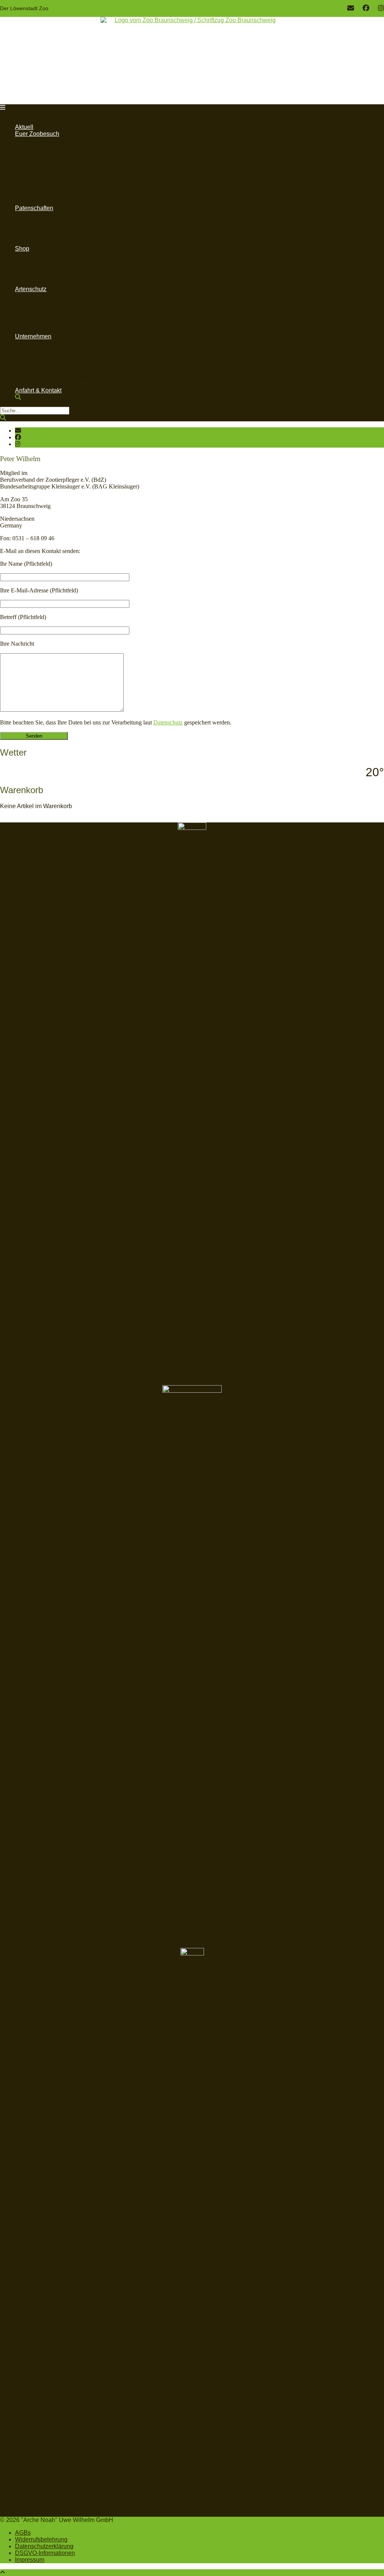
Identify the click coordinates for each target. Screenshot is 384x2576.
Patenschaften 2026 (57, 235)
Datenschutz (168, 722)
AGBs (23, 2533)
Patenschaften (34, 208)
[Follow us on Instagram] (381, 8)
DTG (36, 296)
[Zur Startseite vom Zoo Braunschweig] (192, 59)
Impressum (30, 2560)
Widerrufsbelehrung (41, 2539)
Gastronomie (47, 147)
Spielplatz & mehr (54, 174)
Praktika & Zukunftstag (60, 377)
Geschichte (45, 357)
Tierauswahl (46, 222)
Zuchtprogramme (53, 330)
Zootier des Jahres (55, 323)
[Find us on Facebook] (366, 8)
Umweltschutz (49, 350)
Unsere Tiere (47, 181)
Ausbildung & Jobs (55, 370)
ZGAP (38, 316)
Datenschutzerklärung (44, 2546)
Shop (22, 249)
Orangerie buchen (54, 161)
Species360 (46, 303)
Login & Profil (48, 276)
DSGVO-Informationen (45, 2553)
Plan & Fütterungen (56, 168)
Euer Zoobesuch (37, 134)
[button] (3, 107)
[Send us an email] (351, 8)
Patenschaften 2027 (57, 242)
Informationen (48, 215)
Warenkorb (44, 269)
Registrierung (48, 282)
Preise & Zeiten (51, 141)
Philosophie (46, 343)
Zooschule (44, 201)
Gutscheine (45, 262)
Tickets (39, 255)
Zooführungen (49, 188)
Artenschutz (31, 289)
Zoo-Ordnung (48, 195)
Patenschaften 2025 (57, 228)
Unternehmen (33, 336)
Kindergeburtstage (55, 154)
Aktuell (24, 127)
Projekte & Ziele (51, 363)
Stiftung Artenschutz (56, 309)
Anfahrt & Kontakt (38, 390)
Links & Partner (50, 384)
